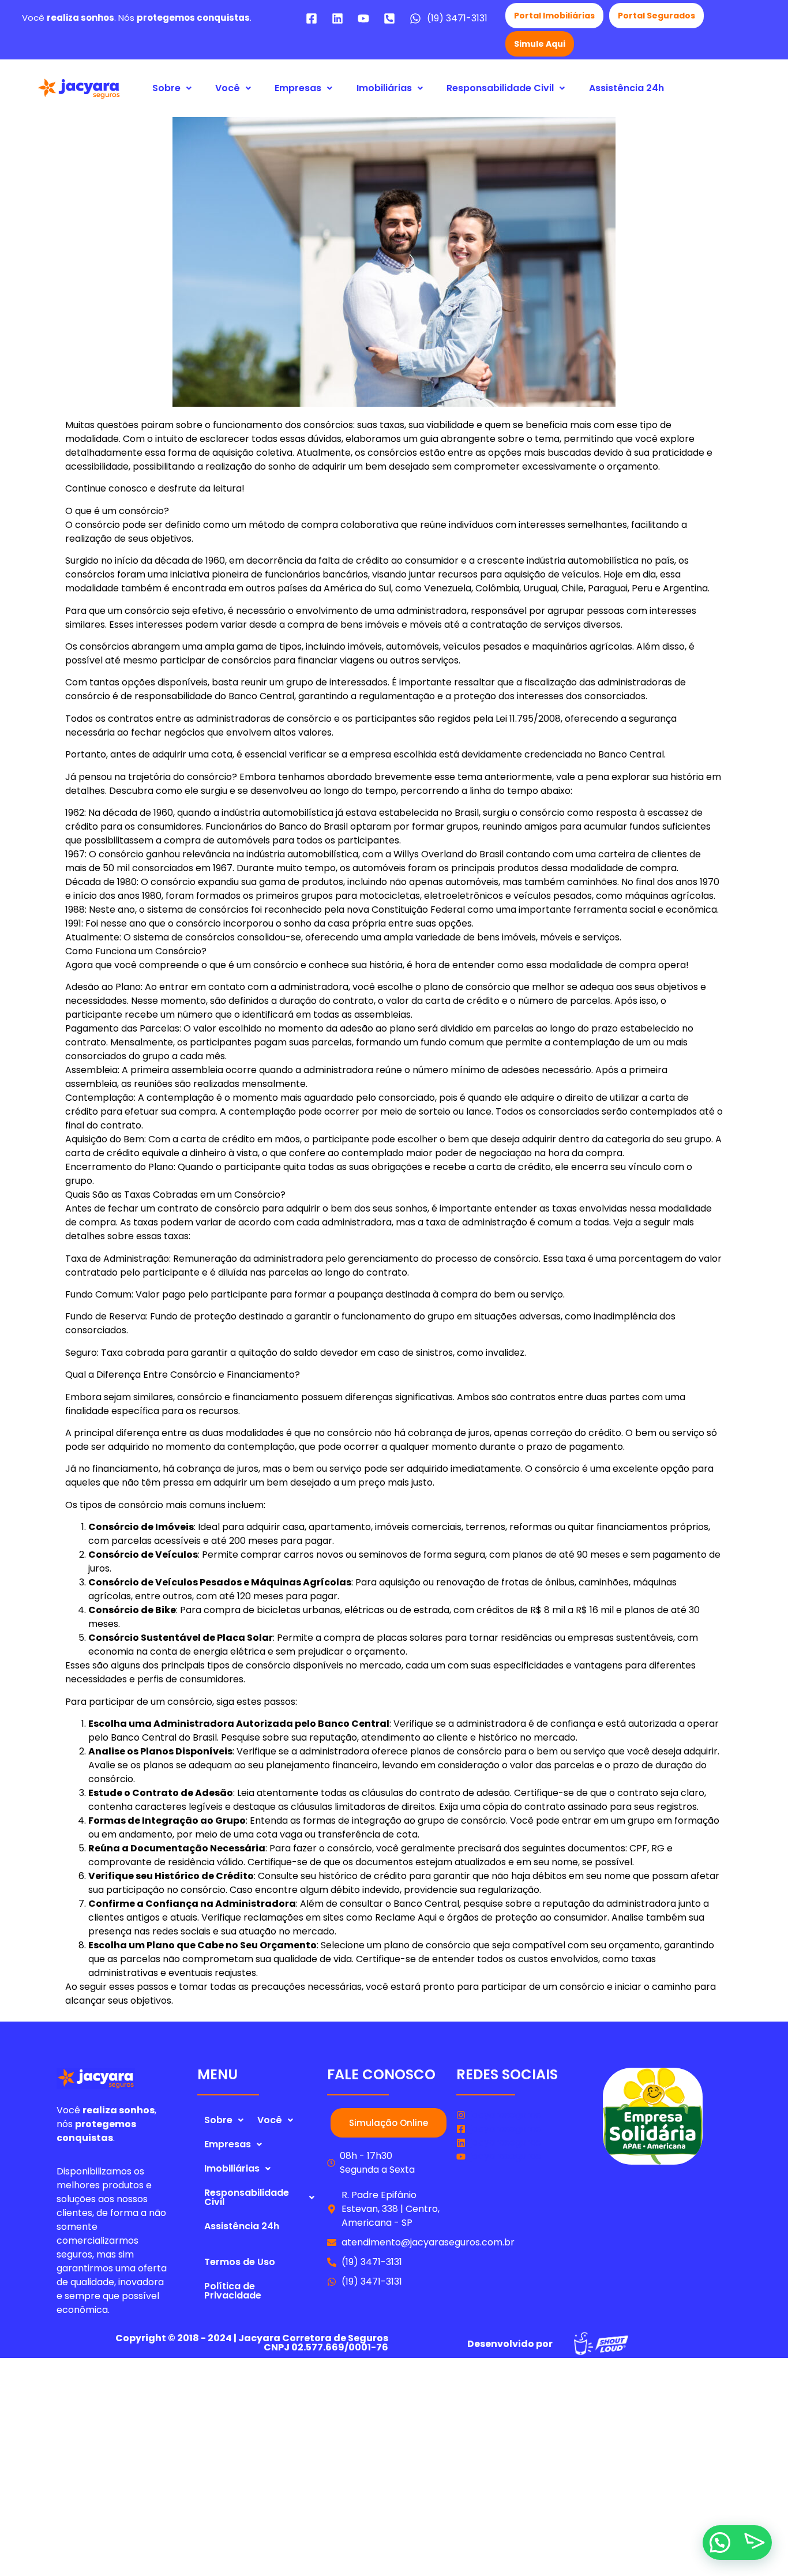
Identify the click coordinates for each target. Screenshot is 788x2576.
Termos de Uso (240, 2262)
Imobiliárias (384, 88)
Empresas (298, 88)
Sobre (166, 88)
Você (228, 88)
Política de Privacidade (233, 2291)
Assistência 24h (626, 88)
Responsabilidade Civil (500, 88)
